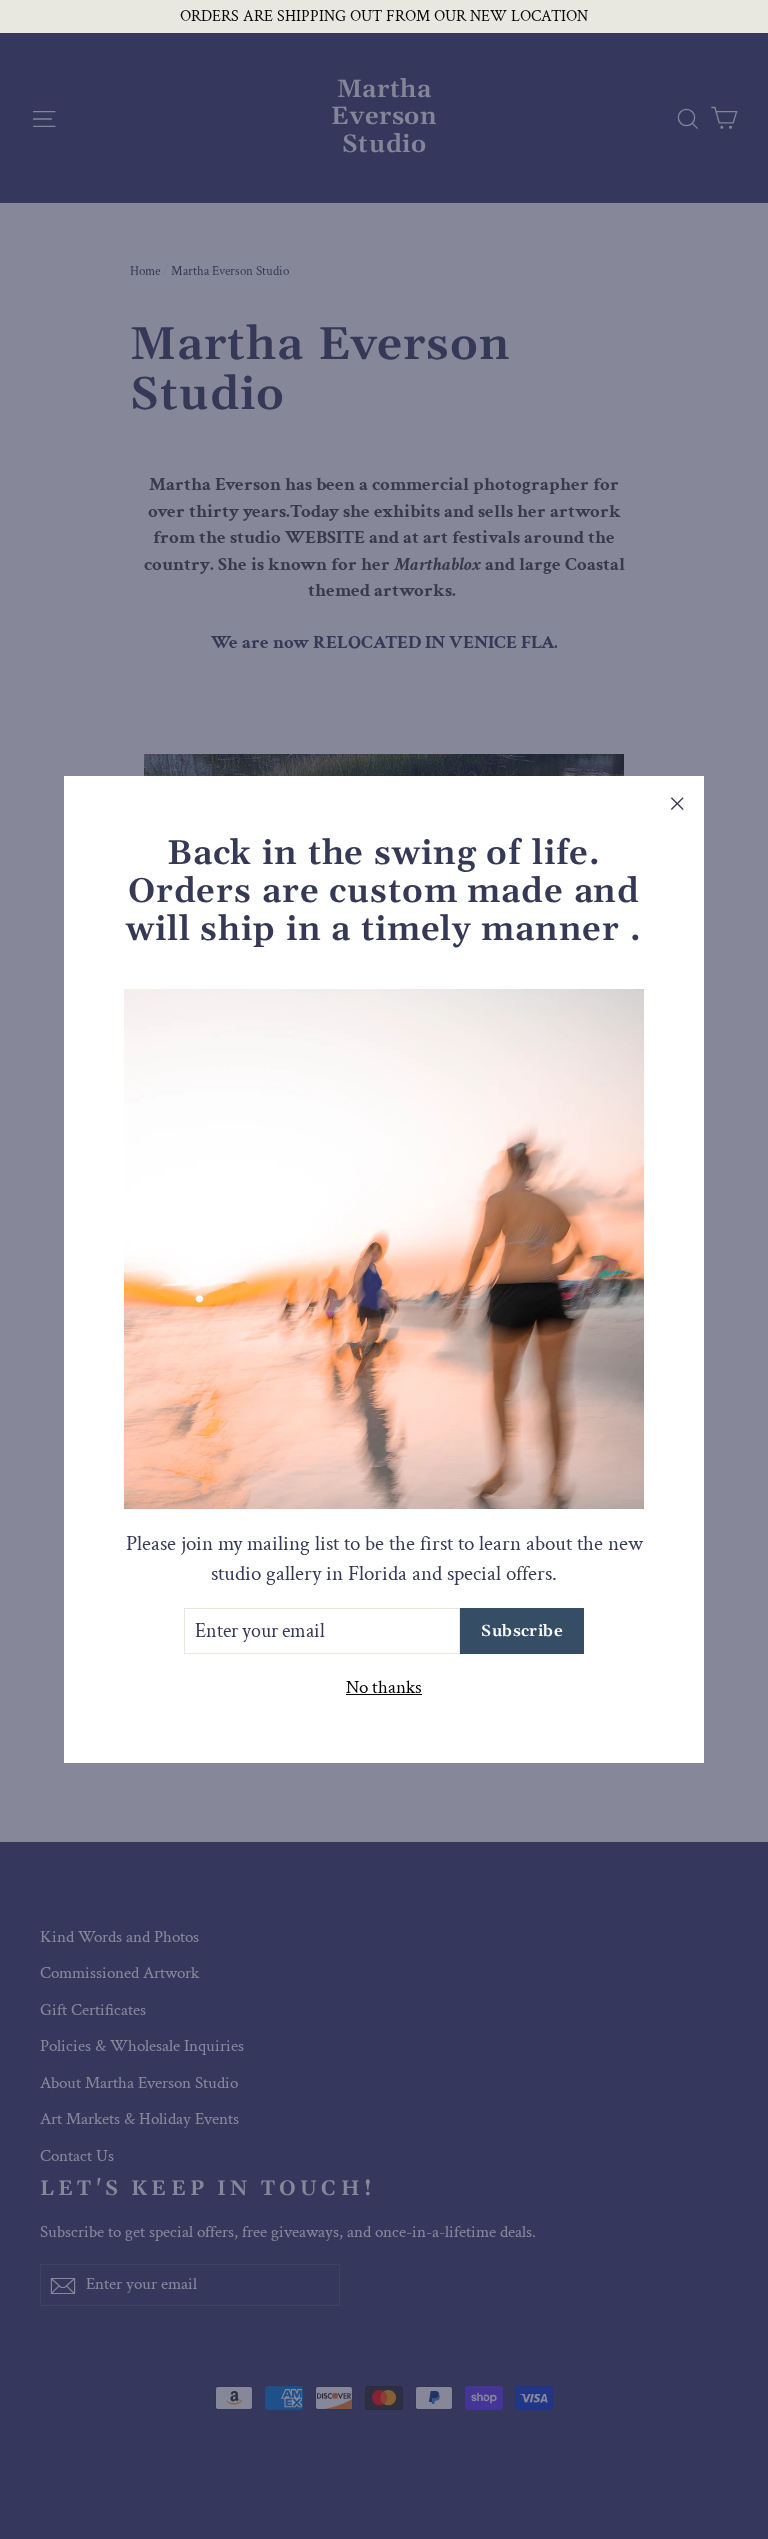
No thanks (384, 1687)
